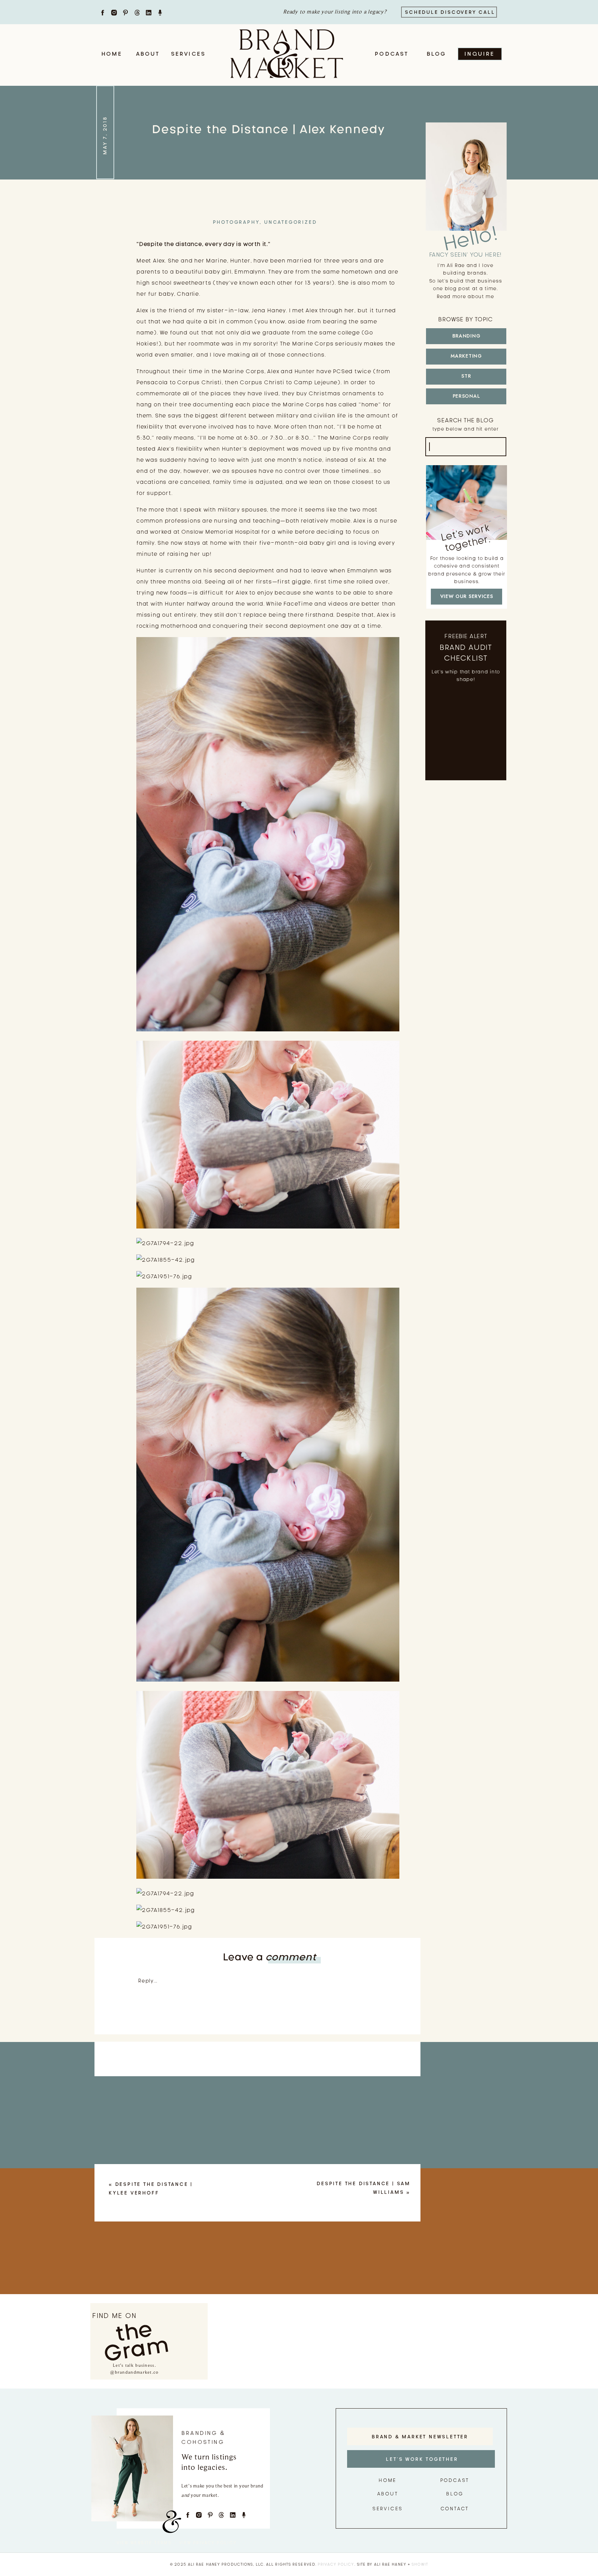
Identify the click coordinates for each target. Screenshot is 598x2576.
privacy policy (336, 2564)
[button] (268, 1485)
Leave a (270, 1957)
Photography (236, 222)
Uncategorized (290, 222)
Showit (420, 2564)
